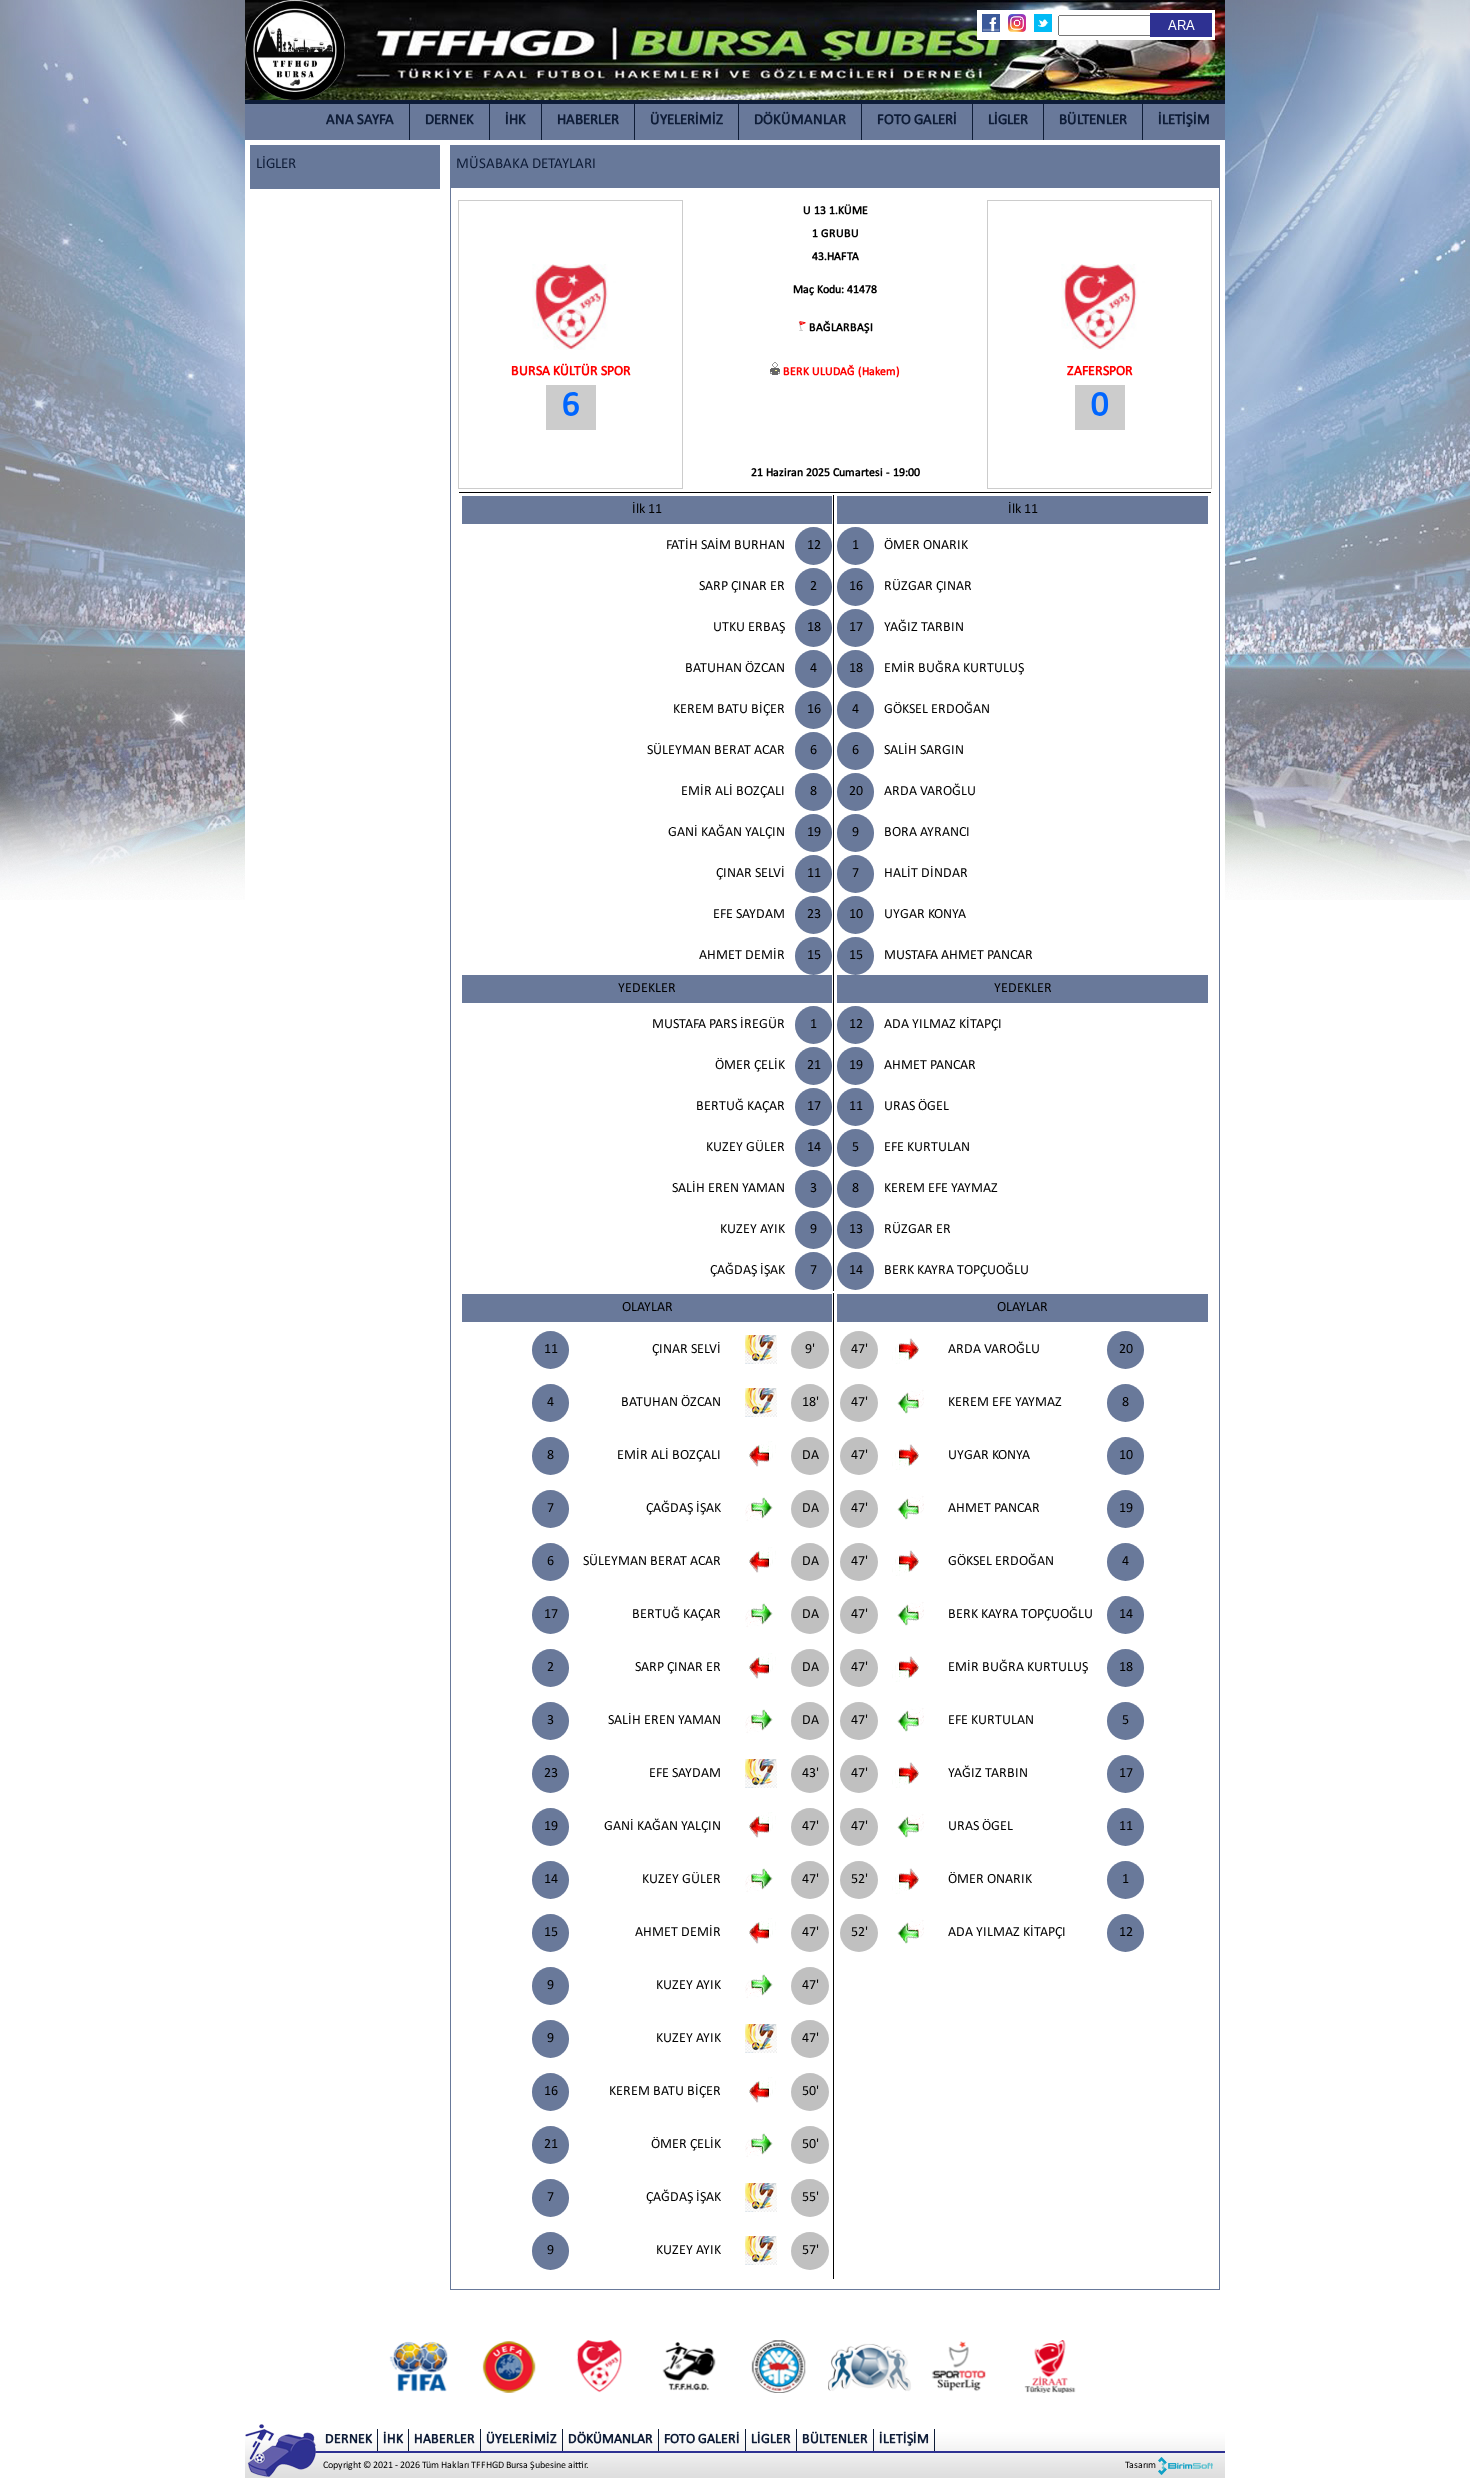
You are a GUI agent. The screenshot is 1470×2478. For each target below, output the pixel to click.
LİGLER (1008, 120)
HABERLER (588, 120)
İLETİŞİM (1184, 120)
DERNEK (449, 120)
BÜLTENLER (1093, 120)
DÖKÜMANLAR (800, 120)
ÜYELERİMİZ (686, 120)
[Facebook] (990, 23)
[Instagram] (1016, 23)
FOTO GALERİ (917, 120)
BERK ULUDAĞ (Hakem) (841, 372)
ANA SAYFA (360, 120)
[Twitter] (1042, 23)
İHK (515, 120)
